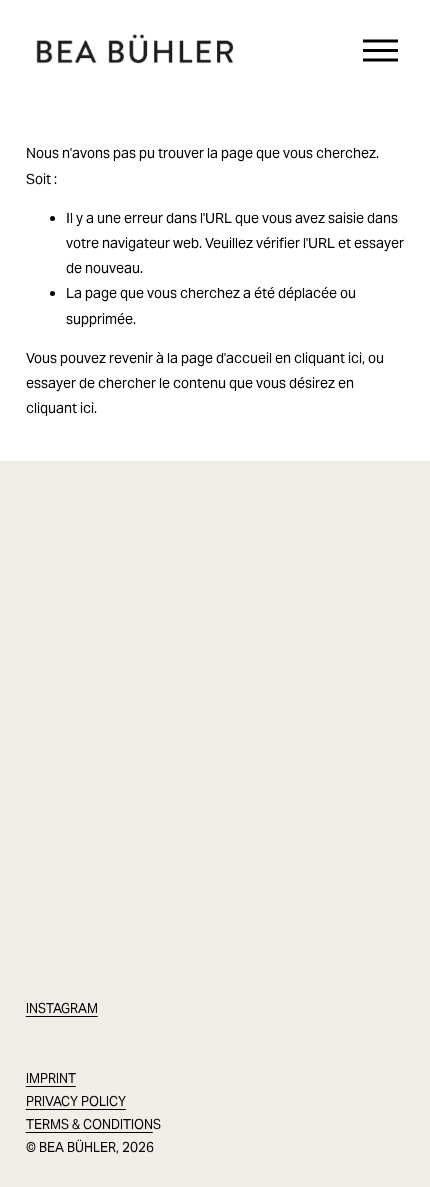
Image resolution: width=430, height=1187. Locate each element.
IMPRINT (51, 1078)
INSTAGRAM (62, 1008)
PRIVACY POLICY (76, 1101)
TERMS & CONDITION (89, 1124)
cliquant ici (328, 358)
